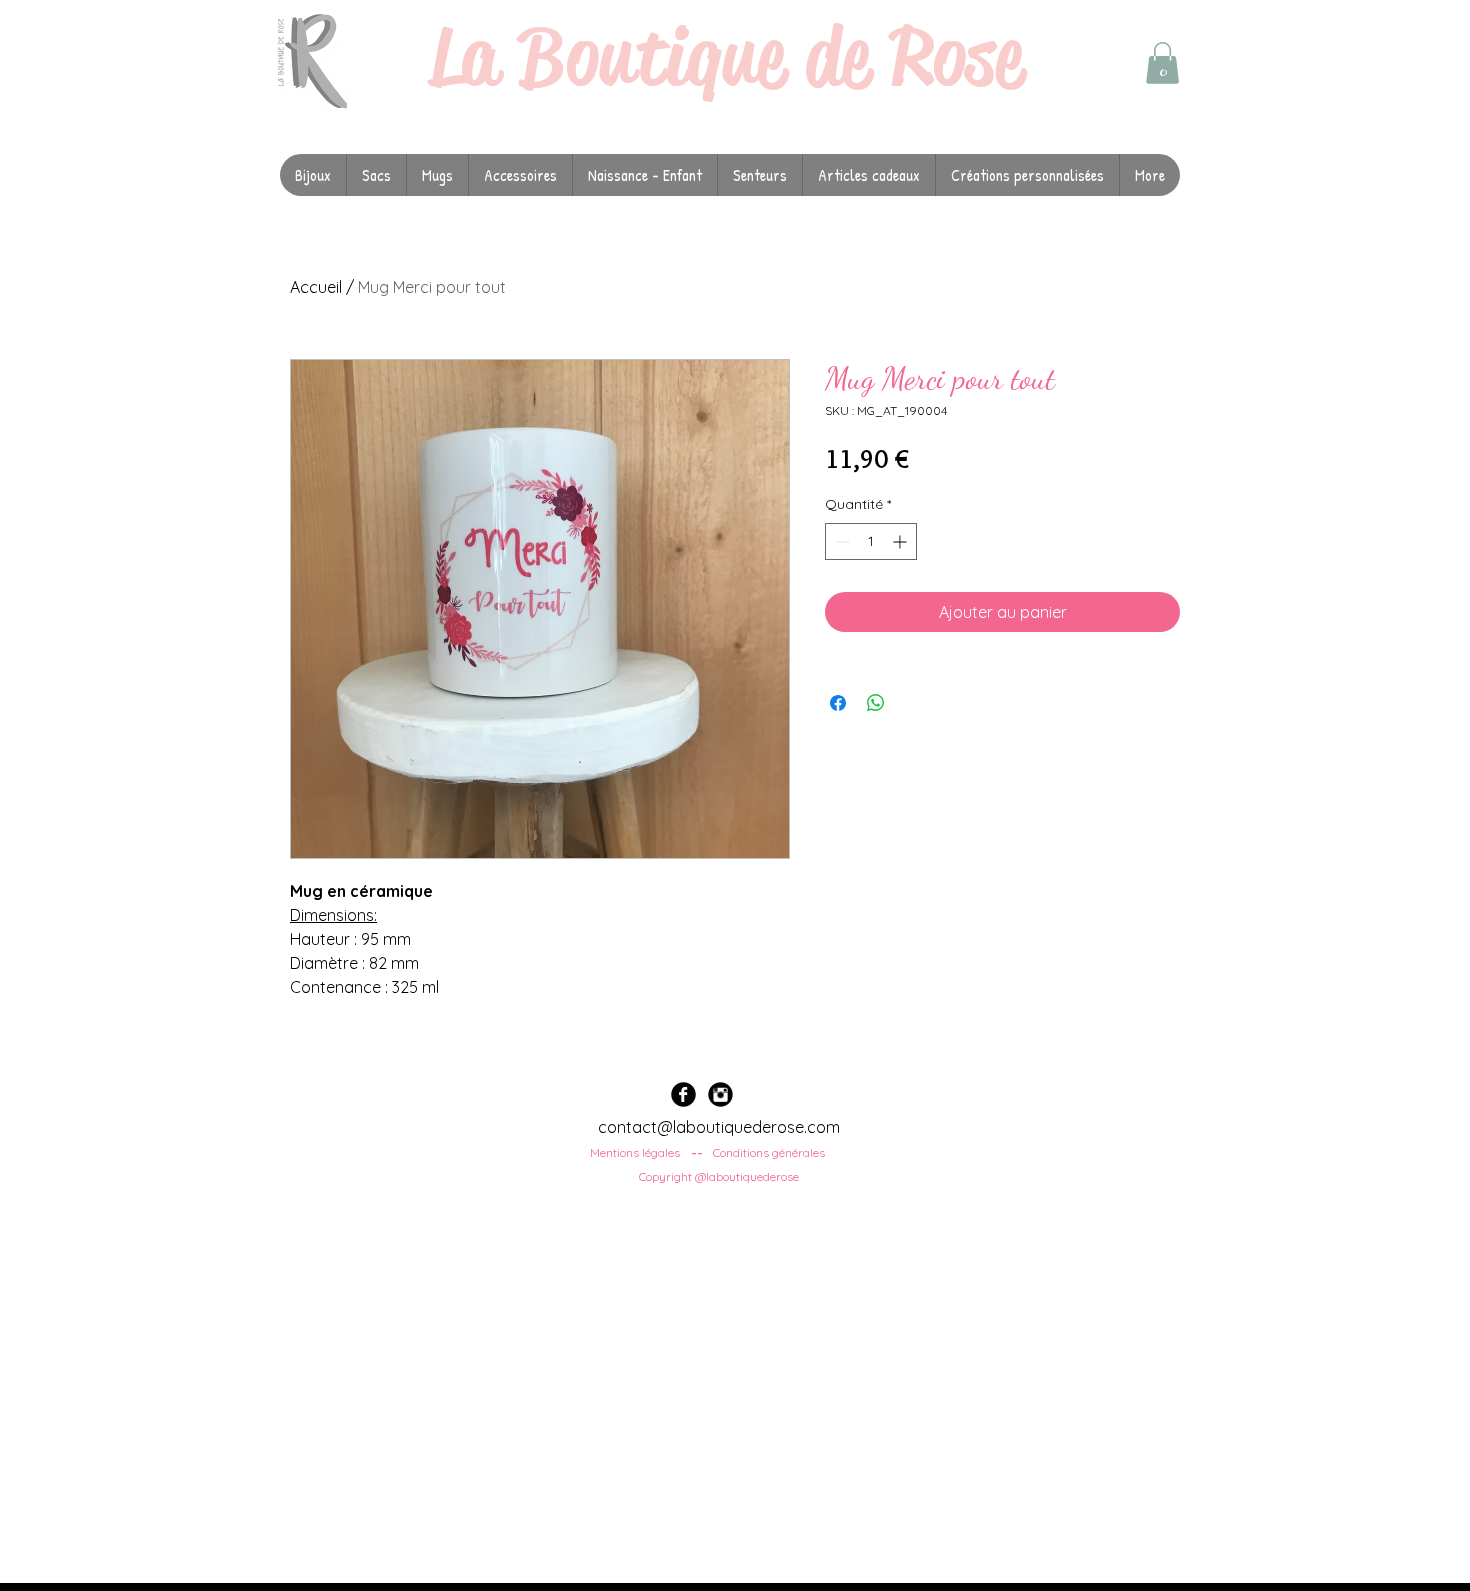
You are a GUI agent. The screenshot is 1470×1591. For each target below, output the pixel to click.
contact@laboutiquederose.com (719, 1127)
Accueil (316, 287)
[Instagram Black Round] (720, 1094)
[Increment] (901, 541)
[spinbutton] (871, 541)
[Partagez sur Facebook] (838, 703)
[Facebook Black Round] (683, 1094)
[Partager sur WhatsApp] (876, 703)
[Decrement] (840, 541)
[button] (1162, 63)
